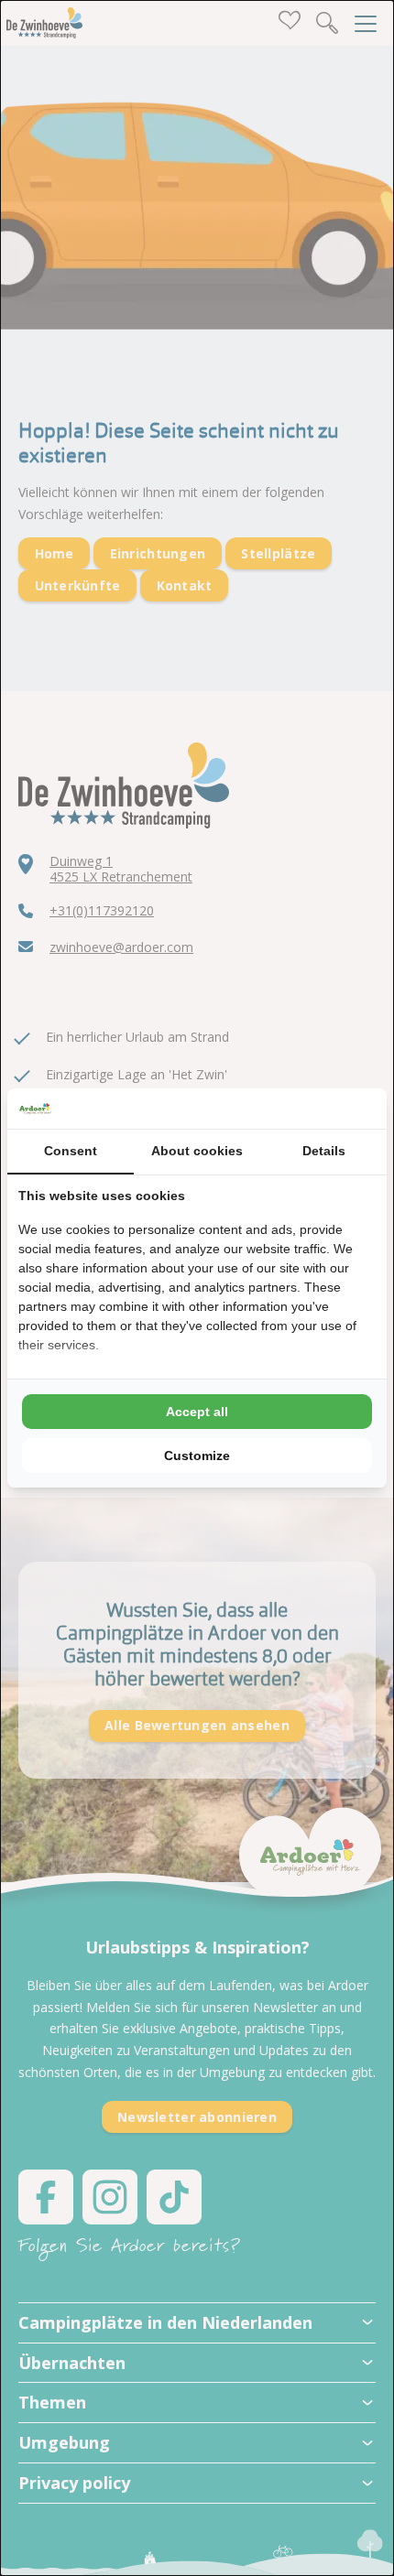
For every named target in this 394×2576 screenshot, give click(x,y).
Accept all (197, 1412)
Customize (197, 1456)
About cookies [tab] (197, 1151)
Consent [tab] (71, 1151)
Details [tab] (324, 1151)
